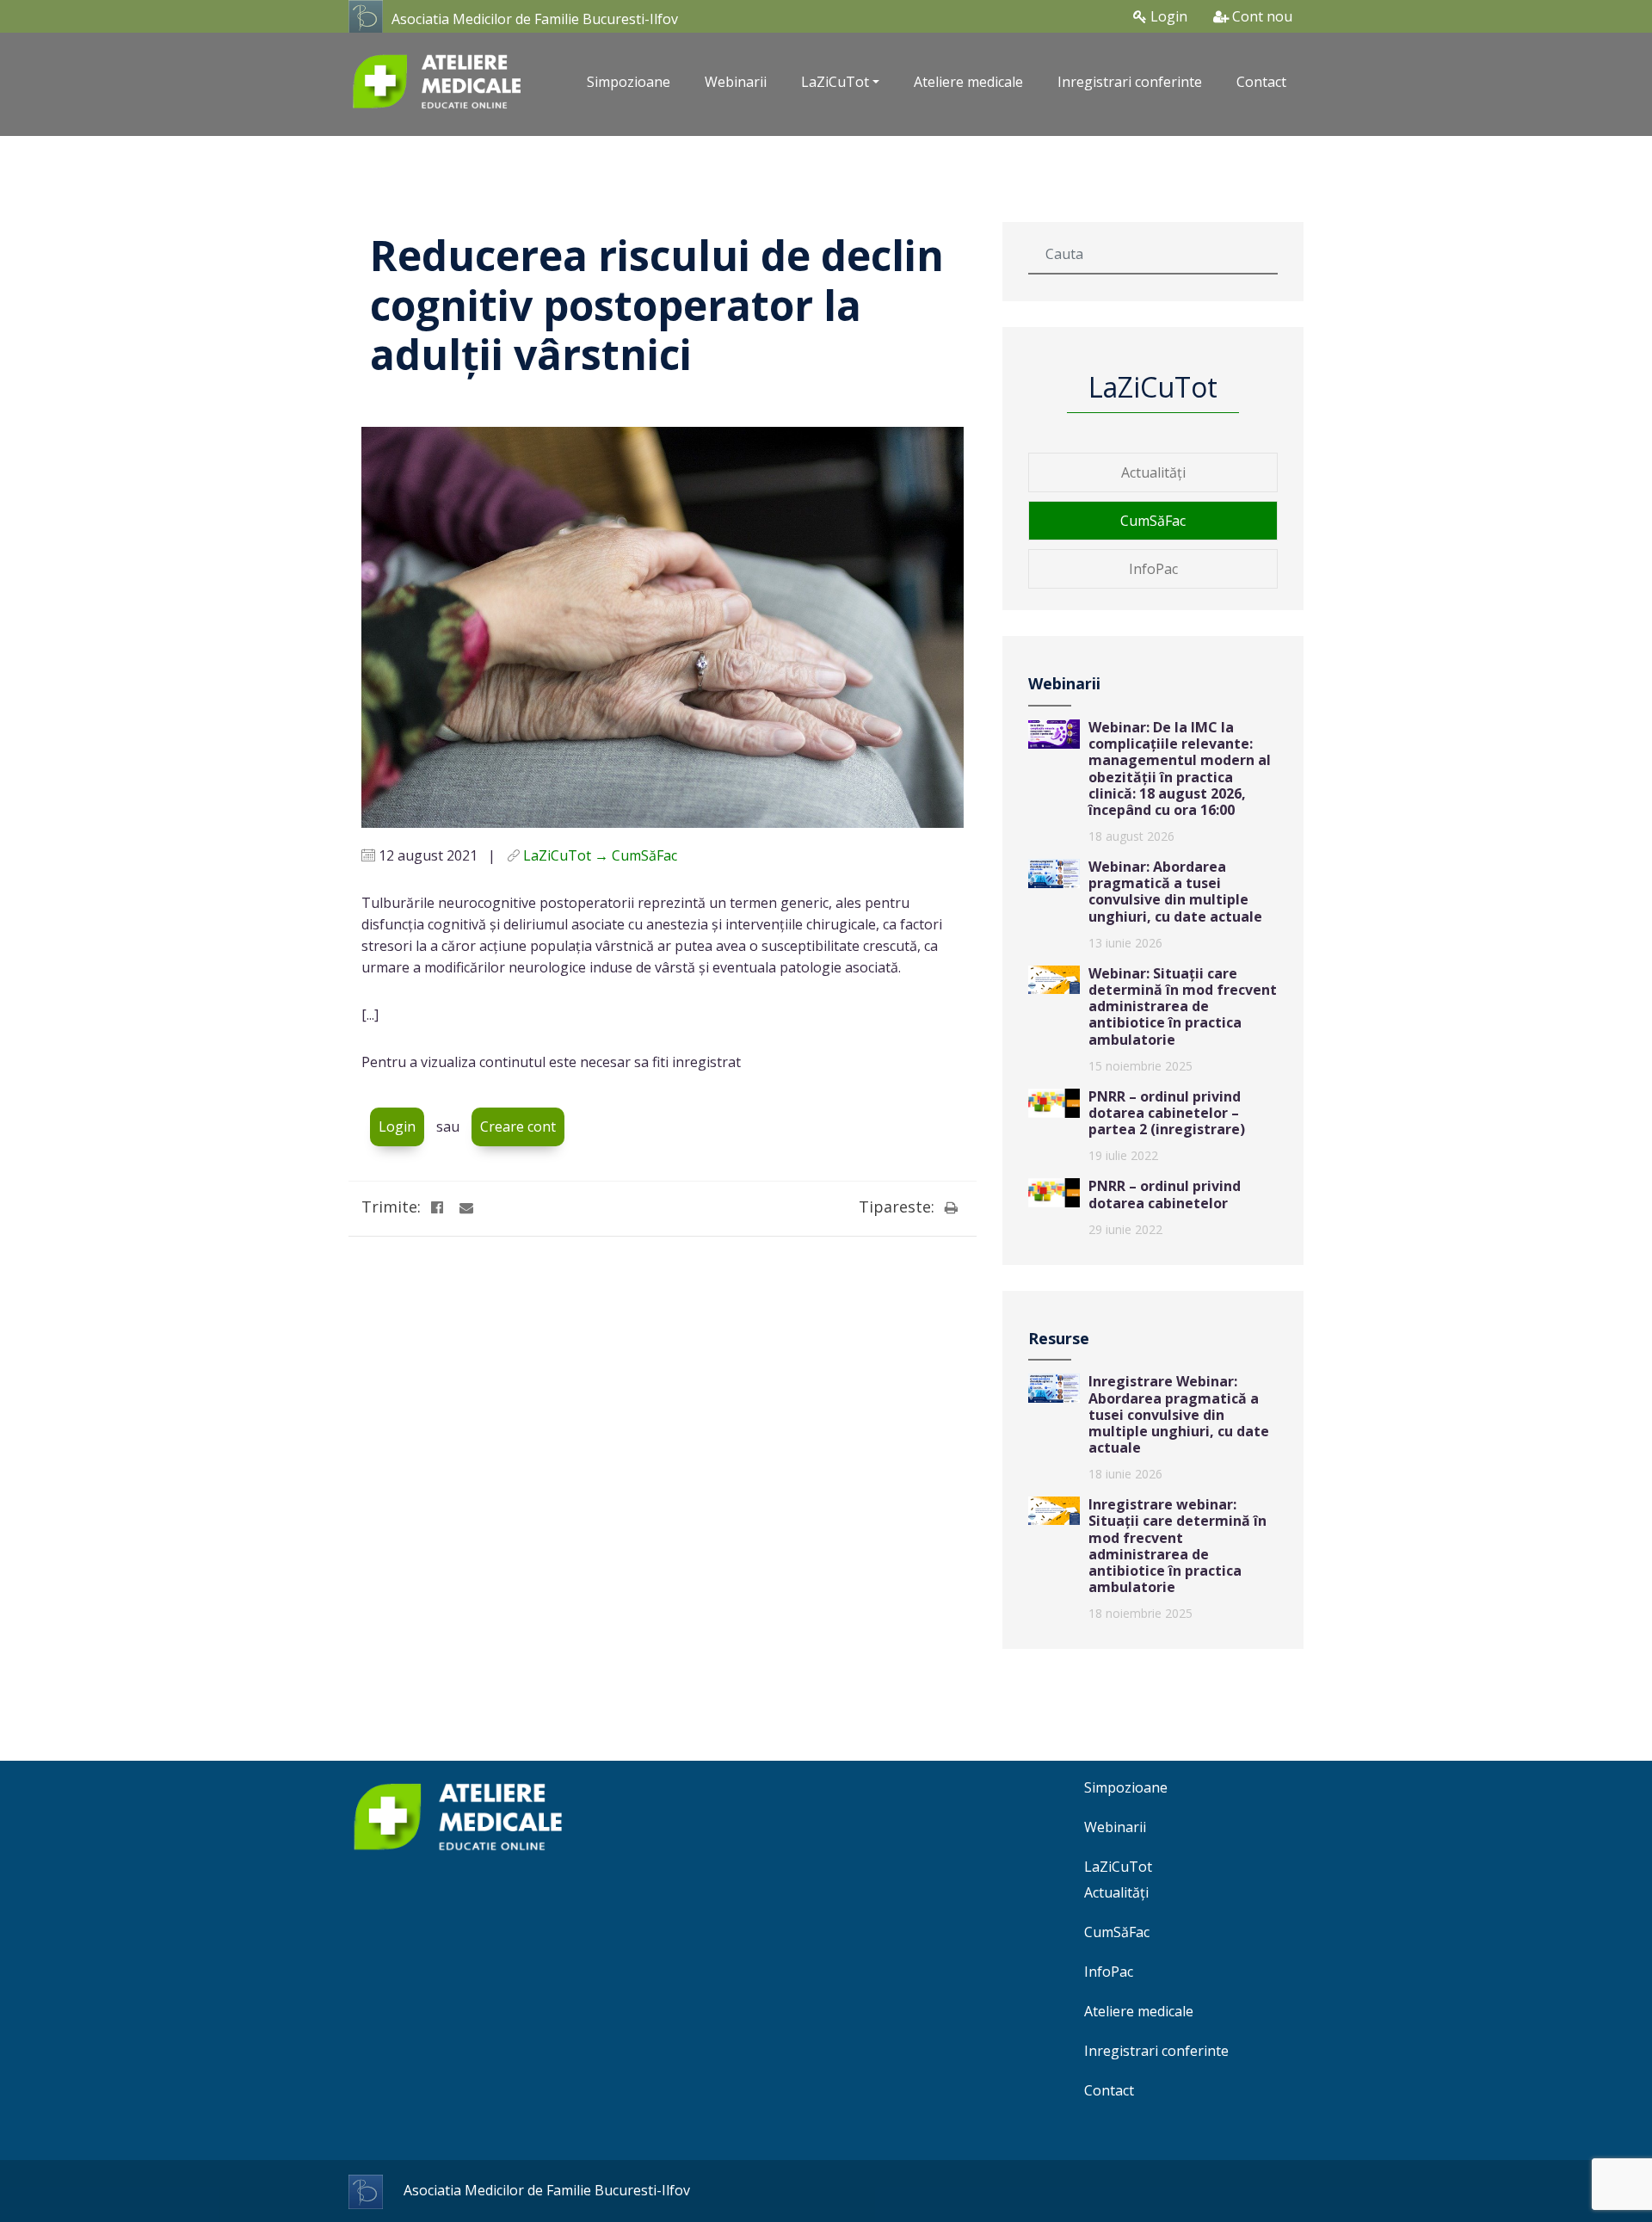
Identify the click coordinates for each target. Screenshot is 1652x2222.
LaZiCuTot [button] (835, 82)
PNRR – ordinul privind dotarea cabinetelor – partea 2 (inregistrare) (1167, 1113)
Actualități (1153, 472)
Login (1167, 16)
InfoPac (1153, 569)
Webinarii (736, 82)
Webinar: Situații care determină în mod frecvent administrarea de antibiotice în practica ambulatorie (1183, 1006)
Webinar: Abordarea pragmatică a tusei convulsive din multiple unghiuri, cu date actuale (1175, 892)
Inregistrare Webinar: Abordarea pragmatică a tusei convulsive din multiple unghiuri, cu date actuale (1179, 1414)
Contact (1261, 82)
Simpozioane (629, 82)
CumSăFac (1153, 521)
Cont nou (1261, 16)
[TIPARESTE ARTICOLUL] (951, 1207)
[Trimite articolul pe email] (466, 1207)
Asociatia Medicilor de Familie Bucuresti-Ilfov (535, 19)
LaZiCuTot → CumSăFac (600, 855)
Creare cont (518, 1126)
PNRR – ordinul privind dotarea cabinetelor (1165, 1194)
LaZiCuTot (1118, 1867)
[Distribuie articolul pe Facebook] (437, 1207)
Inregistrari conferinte (1130, 82)
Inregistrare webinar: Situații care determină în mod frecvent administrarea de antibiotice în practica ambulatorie (1177, 1546)
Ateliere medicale (968, 82)
